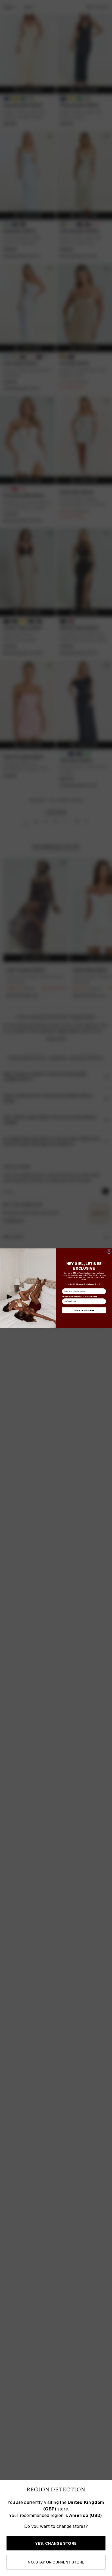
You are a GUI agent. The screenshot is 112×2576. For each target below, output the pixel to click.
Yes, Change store (56, 2543)
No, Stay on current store (56, 2562)
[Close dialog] (109, 1251)
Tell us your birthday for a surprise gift (80, 1296)
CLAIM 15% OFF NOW (84, 1310)
